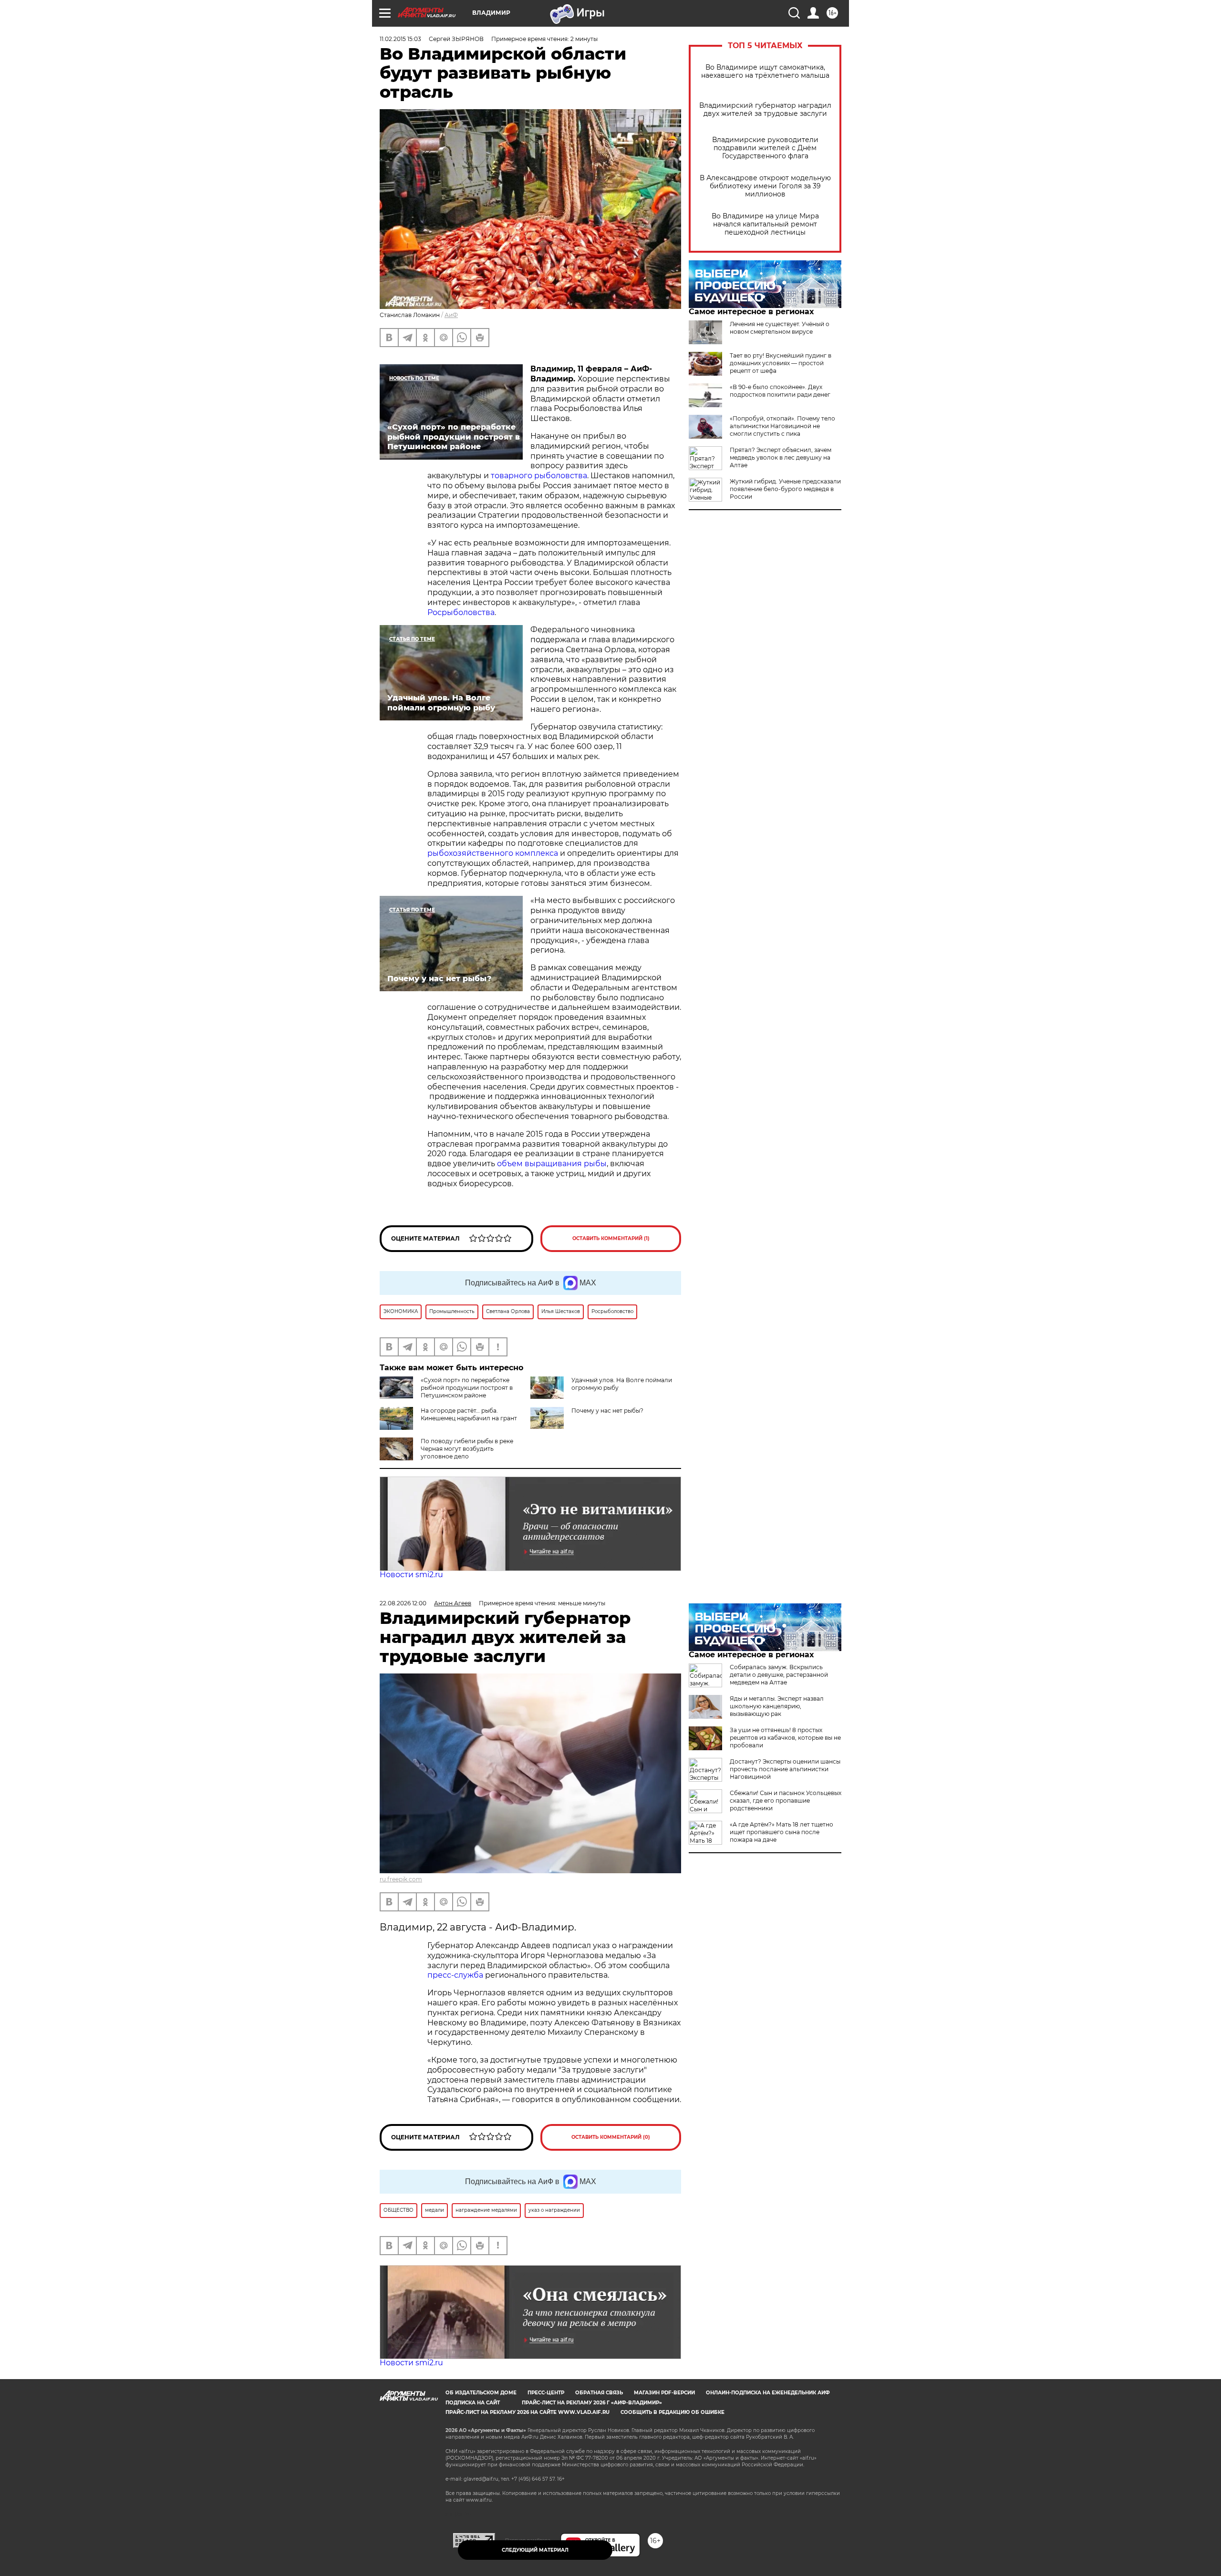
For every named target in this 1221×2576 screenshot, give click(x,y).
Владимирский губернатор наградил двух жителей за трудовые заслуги (765, 110)
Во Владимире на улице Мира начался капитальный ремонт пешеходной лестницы (765, 224)
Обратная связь (599, 2393)
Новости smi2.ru (411, 1575)
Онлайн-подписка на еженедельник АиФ (768, 2393)
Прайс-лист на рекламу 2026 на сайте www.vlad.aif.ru (528, 2412)
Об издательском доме (481, 2393)
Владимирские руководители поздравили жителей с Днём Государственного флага (765, 148)
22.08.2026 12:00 (403, 1603)
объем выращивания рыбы (551, 1164)
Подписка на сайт (473, 2403)
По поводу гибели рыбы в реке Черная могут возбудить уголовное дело (467, 1449)
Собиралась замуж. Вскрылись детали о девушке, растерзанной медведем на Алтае (779, 1675)
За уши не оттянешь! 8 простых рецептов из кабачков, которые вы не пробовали (785, 1738)
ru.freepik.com (401, 1879)
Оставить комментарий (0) (611, 2137)
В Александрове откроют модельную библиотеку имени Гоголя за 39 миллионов (765, 186)
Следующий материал (535, 2550)
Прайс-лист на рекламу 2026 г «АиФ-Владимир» (592, 2403)
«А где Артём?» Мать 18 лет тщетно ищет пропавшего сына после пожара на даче (781, 1832)
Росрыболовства (461, 612)
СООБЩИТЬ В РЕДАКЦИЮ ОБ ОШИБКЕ (673, 2412)
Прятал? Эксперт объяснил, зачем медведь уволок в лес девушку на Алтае (781, 457)
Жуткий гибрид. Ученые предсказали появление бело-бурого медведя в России (785, 489)
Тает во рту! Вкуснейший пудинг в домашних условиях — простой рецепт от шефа (781, 363)
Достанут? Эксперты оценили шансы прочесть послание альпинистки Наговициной (785, 1769)
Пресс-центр (546, 2393)
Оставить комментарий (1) (611, 1238)
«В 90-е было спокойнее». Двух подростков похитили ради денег (780, 391)
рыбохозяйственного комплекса (493, 853)
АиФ (451, 315)
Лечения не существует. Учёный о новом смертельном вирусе (780, 328)
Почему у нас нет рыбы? (607, 1411)
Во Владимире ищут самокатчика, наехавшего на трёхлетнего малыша (765, 72)
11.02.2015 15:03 (400, 39)
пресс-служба (455, 1975)
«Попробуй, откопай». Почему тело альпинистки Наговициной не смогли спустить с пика (782, 426)
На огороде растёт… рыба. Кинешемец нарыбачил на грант (469, 1414)
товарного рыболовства (539, 476)
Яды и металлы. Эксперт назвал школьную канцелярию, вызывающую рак (777, 1706)
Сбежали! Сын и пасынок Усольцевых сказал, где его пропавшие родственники (786, 1801)
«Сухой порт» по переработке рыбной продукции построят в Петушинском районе (467, 1388)
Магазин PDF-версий (664, 2393)
